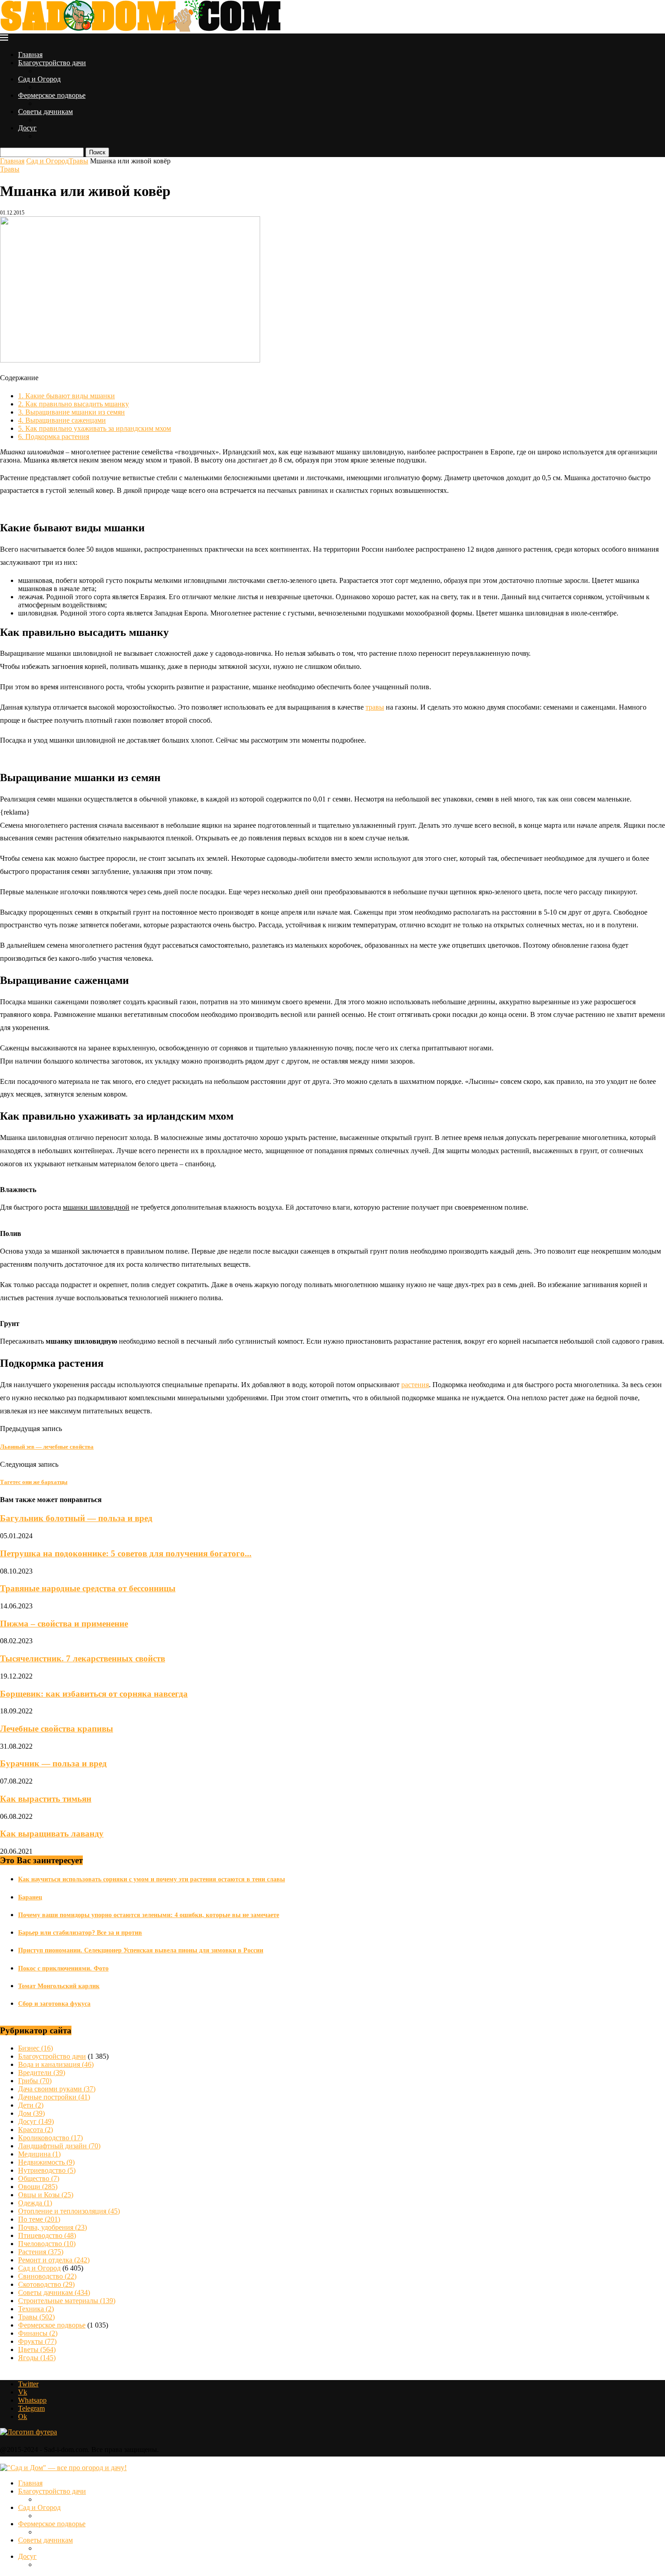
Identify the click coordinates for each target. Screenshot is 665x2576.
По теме (39, 2219)
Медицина (39, 2154)
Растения (41, 2252)
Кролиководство (50, 2138)
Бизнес (36, 2048)
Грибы (35, 2081)
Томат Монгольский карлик (59, 1986)
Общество (39, 2178)
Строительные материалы (67, 2301)
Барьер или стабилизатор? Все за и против (80, 1933)
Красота (36, 2130)
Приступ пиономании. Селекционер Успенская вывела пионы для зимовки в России (141, 1950)
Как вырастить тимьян (46, 1799)
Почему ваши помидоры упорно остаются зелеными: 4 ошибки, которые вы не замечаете (149, 1915)
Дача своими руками (57, 2089)
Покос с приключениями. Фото (63, 1968)
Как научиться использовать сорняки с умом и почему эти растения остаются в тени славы (152, 1879)
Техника (36, 2309)
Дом (31, 2113)
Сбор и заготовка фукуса (54, 2004)
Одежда (35, 2203)
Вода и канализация (56, 2064)
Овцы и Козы (46, 2195)
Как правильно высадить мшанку (74, 404)
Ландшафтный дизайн (59, 2146)
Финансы (38, 2333)
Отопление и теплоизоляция (69, 2211)
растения (415, 1385)
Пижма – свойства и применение (64, 1624)
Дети (31, 2105)
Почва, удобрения (52, 2227)
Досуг (27, 128)
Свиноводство (47, 2276)
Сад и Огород (39, 79)
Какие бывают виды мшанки (66, 396)
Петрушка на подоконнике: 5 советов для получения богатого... (126, 1553)
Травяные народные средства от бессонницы (88, 1588)
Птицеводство (47, 2235)
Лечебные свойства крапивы (57, 1729)
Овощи (38, 2187)
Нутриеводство (47, 2170)
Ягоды (37, 2358)
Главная (30, 55)
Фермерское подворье (52, 95)
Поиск (97, 152)
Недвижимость (46, 2162)
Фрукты (37, 2341)
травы (375, 707)
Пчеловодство (47, 2244)
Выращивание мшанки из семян (71, 412)
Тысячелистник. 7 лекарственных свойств (83, 1658)
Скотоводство (46, 2284)
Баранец (30, 1897)
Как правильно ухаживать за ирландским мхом (95, 428)
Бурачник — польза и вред (53, 1763)
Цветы (37, 2349)
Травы (78, 161)
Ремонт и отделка (54, 2260)
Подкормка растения (54, 436)
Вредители (42, 2073)
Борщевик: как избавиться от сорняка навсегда (94, 1694)
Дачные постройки (54, 2097)
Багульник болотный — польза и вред (76, 1518)
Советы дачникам (45, 112)
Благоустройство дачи (52, 63)
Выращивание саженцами (62, 420)
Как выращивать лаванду (52, 1834)
